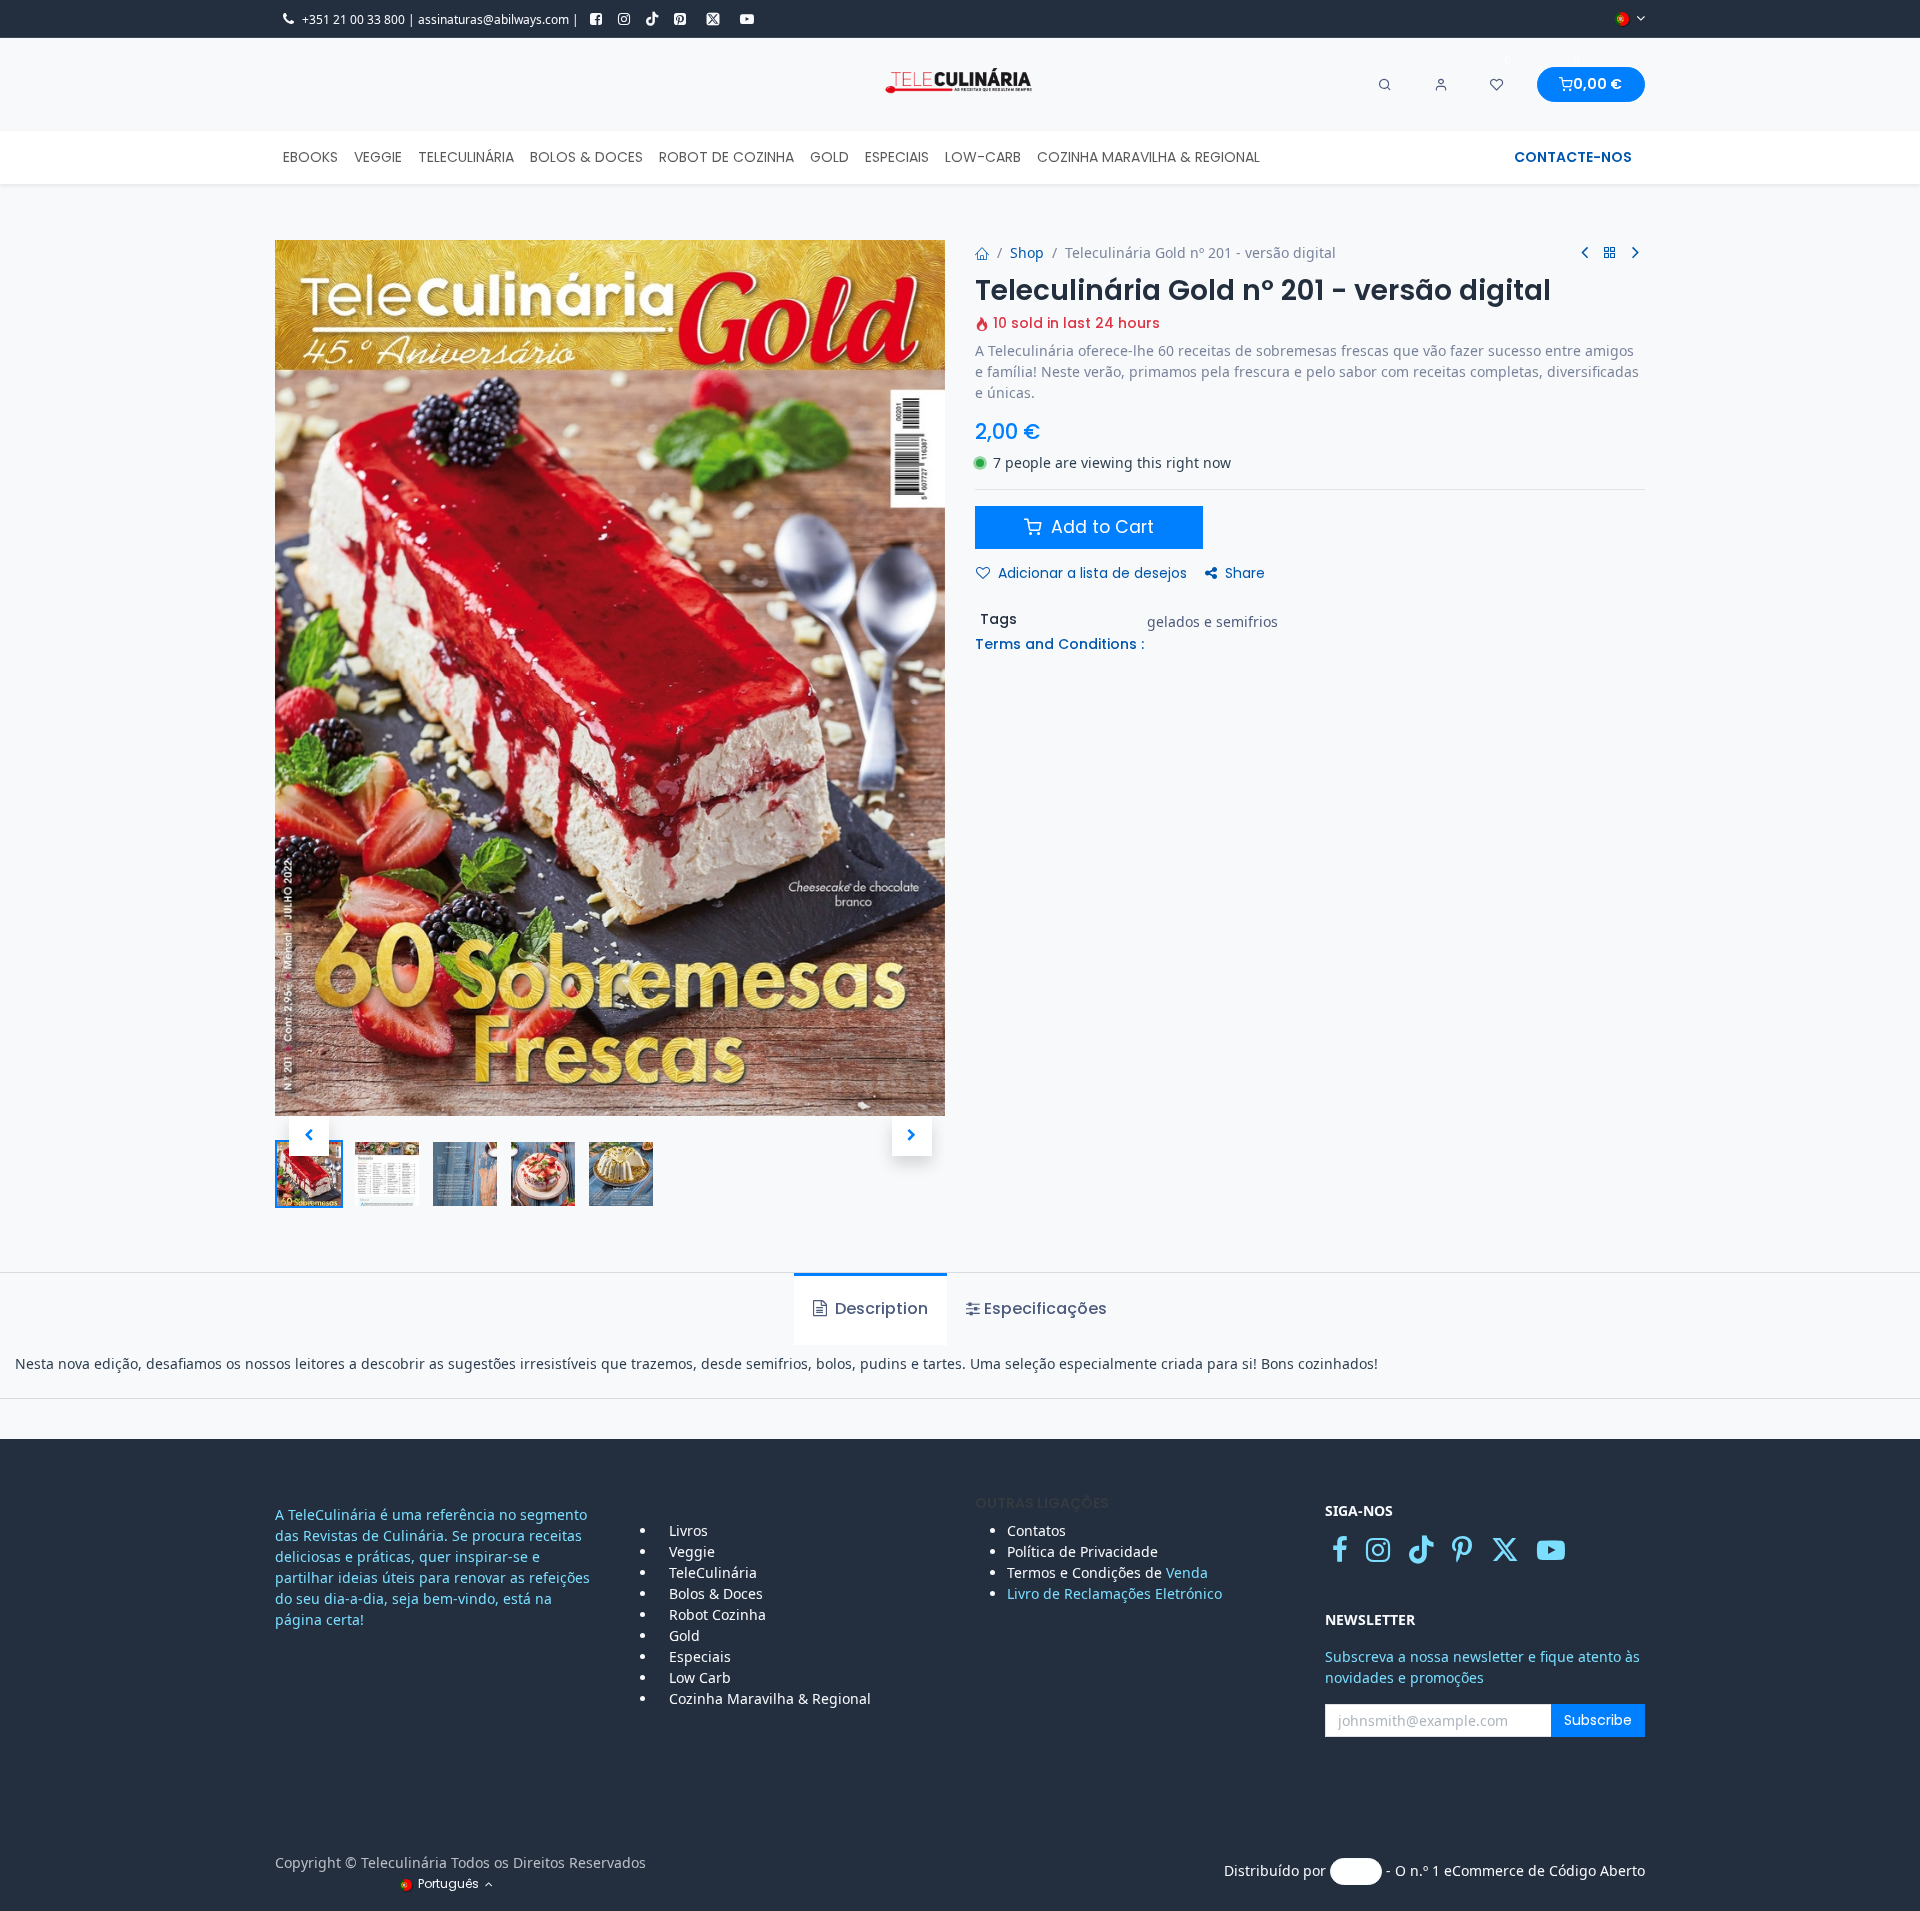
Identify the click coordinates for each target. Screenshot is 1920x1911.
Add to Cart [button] (1100, 527)
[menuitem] (310, 157)
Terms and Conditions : (1059, 644)
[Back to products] (1610, 253)
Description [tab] (879, 1308)
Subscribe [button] (1598, 1720)
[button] (308, 1136)
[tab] (1036, 1309)
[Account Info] (1441, 85)
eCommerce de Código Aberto (1544, 1870)
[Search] (1385, 85)
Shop (1027, 252)
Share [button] (1245, 573)
